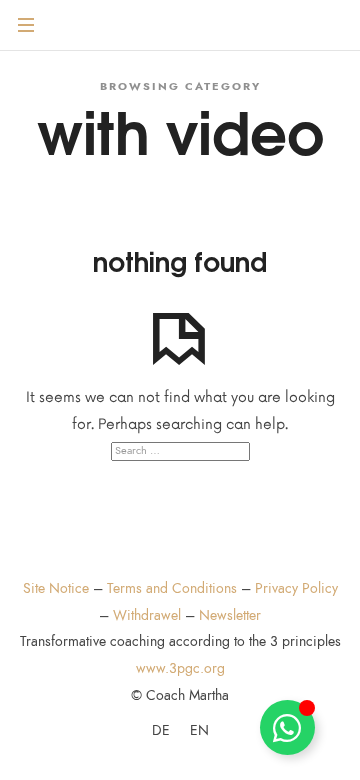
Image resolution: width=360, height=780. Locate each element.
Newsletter (230, 615)
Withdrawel (147, 615)
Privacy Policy (296, 588)
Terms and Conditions (172, 588)
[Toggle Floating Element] (287, 727)
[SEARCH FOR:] (180, 451)
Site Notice (56, 588)
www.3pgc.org (180, 668)
